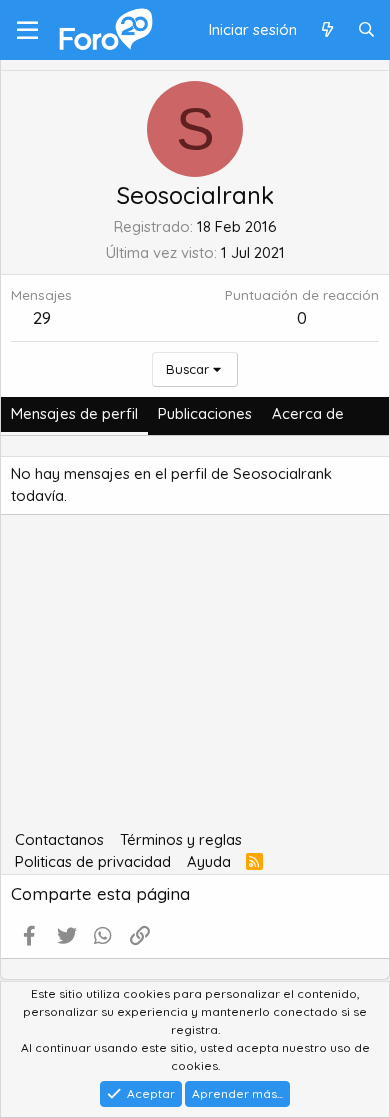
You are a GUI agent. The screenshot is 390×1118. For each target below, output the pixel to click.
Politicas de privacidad (93, 861)
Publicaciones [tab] (205, 413)
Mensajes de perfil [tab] (74, 413)
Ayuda (209, 861)
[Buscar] (366, 30)
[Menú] (27, 30)
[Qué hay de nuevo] (326, 30)
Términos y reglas (181, 839)
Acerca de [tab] (308, 413)
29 (42, 317)
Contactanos (59, 839)
